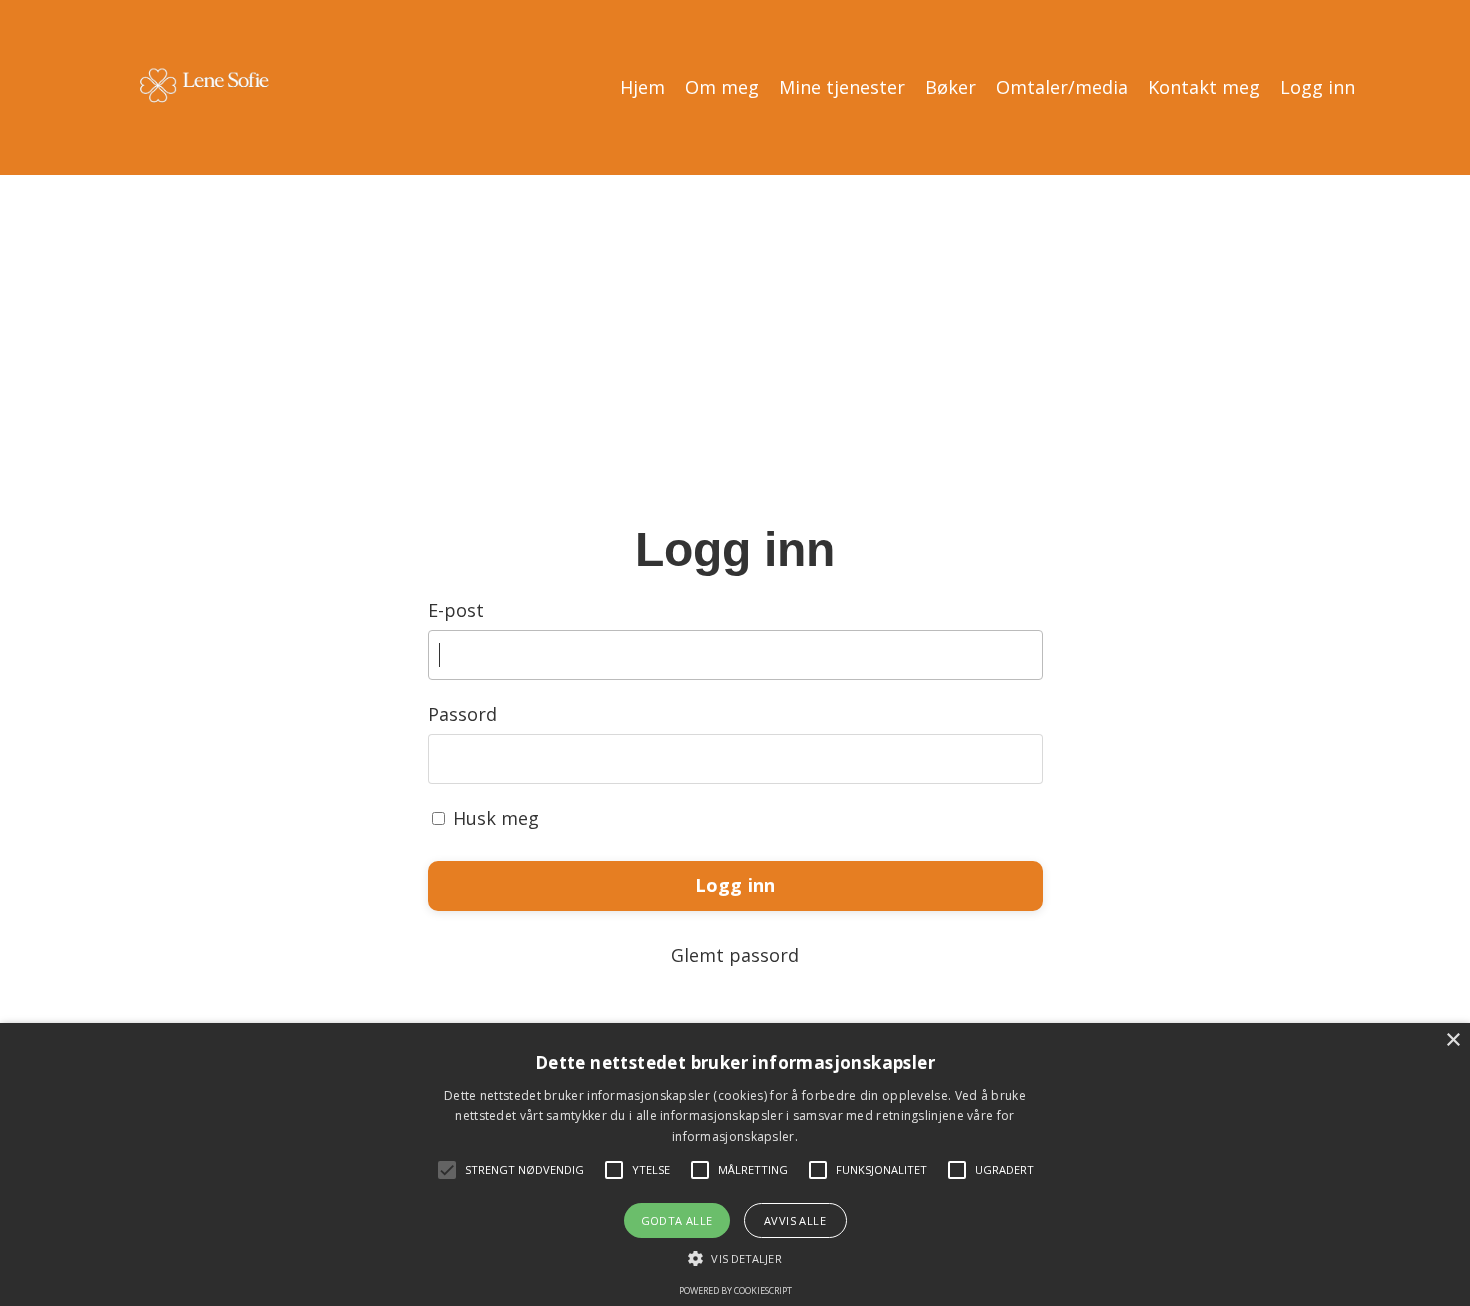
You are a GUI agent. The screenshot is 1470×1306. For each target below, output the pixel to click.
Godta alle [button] (677, 1220)
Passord (462, 714)
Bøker (950, 87)
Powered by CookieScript (735, 1290)
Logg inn (1317, 87)
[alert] (735, 1164)
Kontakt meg (1204, 87)
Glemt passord (735, 955)
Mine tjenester (842, 87)
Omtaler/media (1062, 87)
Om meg (722, 87)
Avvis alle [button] (795, 1220)
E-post (456, 610)
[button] (734, 1258)
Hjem (642, 87)
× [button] (1452, 1040)
